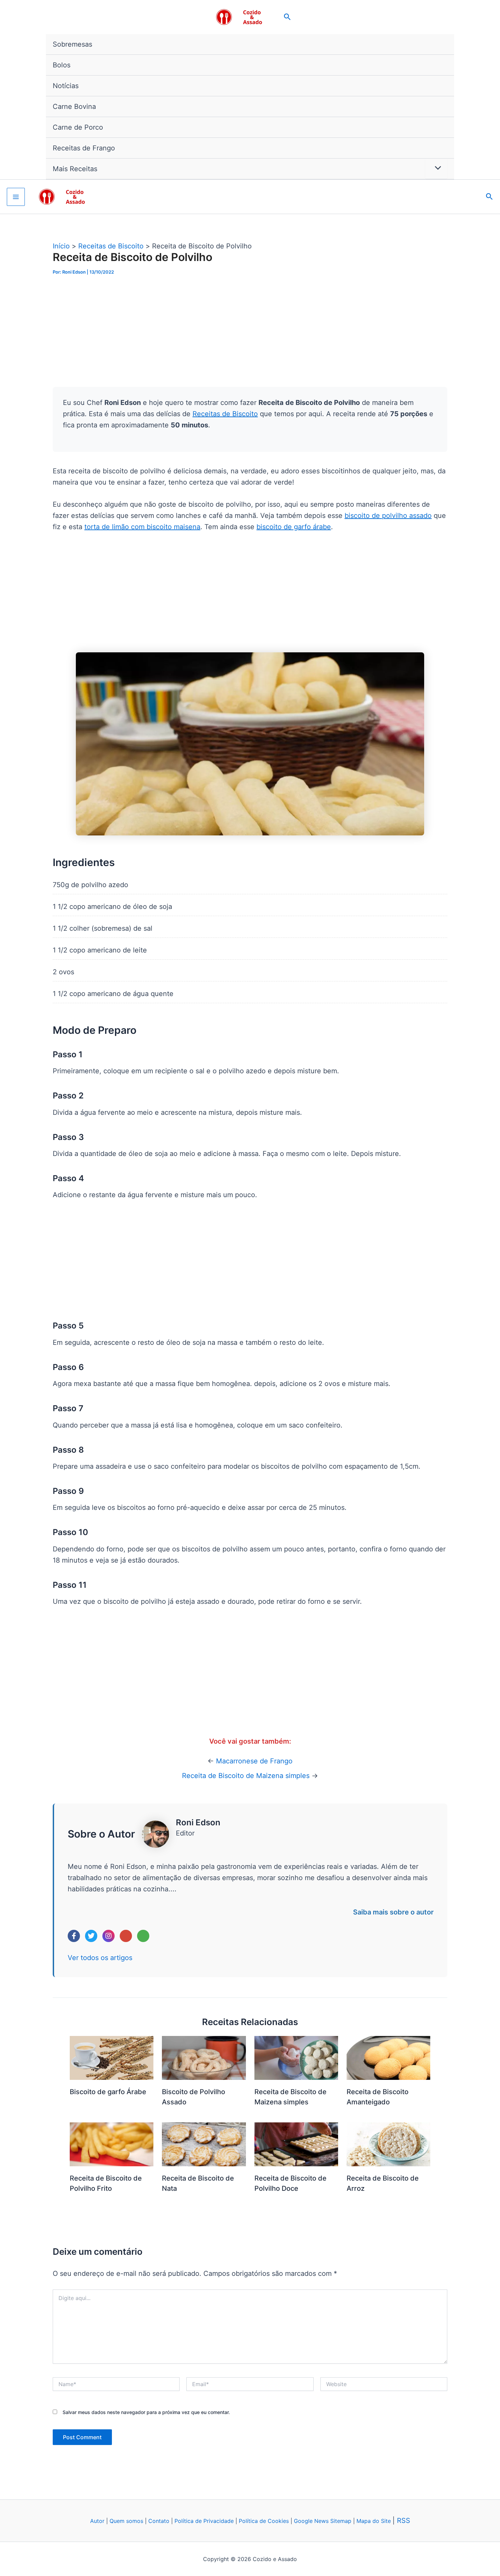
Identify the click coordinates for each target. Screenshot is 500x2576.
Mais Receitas (75, 169)
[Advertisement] (250, 337)
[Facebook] (74, 1936)
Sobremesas (72, 44)
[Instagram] (109, 1936)
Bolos (62, 65)
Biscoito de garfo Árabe (108, 2092)
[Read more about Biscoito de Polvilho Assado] (204, 2057)
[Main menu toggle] (16, 197)
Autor (97, 2521)
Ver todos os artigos (100, 1958)
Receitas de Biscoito (225, 414)
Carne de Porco (78, 127)
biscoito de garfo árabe (294, 527)
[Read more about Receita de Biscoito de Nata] (204, 2144)
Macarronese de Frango (254, 1761)
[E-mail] (126, 1936)
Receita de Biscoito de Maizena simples (246, 1776)
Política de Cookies (264, 2521)
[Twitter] (91, 1936)
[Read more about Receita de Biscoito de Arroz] (388, 2144)
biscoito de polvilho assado (388, 516)
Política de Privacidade (204, 2521)
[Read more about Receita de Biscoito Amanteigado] (388, 2057)
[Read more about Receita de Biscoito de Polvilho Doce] (296, 2144)
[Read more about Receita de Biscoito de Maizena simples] (296, 2057)
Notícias (66, 86)
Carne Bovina (74, 107)
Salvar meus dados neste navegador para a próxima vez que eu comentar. (146, 2412)
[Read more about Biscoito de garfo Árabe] (112, 2057)
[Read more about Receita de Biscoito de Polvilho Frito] (112, 2144)
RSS (404, 2521)
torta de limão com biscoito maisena (142, 527)
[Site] (143, 1936)
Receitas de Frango (84, 148)
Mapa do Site (374, 2521)
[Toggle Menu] (436, 168)
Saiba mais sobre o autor (393, 1912)
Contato (159, 2521)
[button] (287, 17)
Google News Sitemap (323, 2521)
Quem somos (126, 2521)
